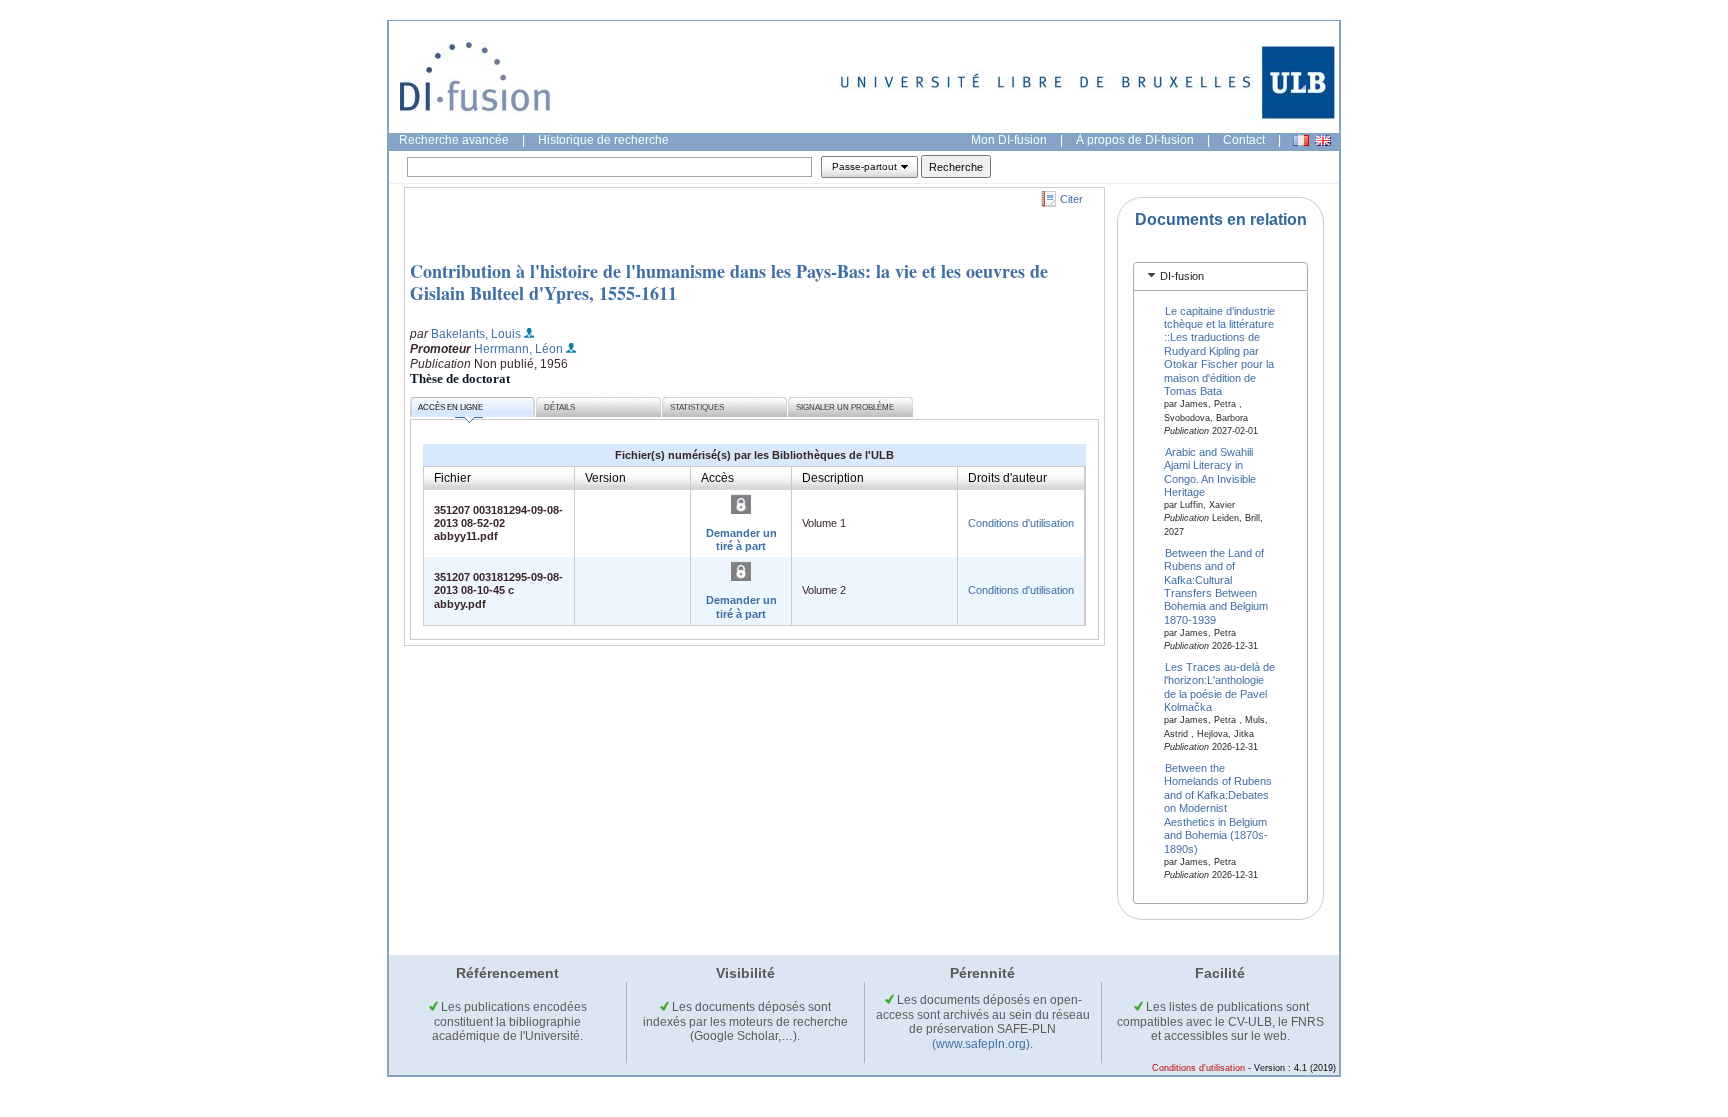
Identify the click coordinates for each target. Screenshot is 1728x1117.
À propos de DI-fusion (1135, 140)
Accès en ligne (450, 407)
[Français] (1301, 140)
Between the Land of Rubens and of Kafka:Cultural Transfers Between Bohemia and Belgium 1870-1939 (1216, 585)
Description (833, 478)
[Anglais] (1323, 140)
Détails (559, 407)
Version (605, 478)
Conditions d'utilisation (1021, 523)
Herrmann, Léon (518, 349)
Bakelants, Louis (476, 334)
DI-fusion (1182, 276)
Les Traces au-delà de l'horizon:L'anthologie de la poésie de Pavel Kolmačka (1220, 687)
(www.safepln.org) (981, 1044)
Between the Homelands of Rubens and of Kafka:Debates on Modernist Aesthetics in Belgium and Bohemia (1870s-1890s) (1218, 808)
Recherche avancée (454, 140)
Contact (1244, 140)
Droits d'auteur (1007, 478)
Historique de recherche (603, 140)
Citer (1071, 199)
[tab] (1220, 276)
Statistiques (697, 407)
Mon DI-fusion (1009, 140)
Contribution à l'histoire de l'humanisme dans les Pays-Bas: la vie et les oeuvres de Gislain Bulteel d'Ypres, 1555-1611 (729, 282)
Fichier (452, 478)
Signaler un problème (845, 407)
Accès (717, 478)
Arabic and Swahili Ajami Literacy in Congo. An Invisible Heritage (1210, 471)
